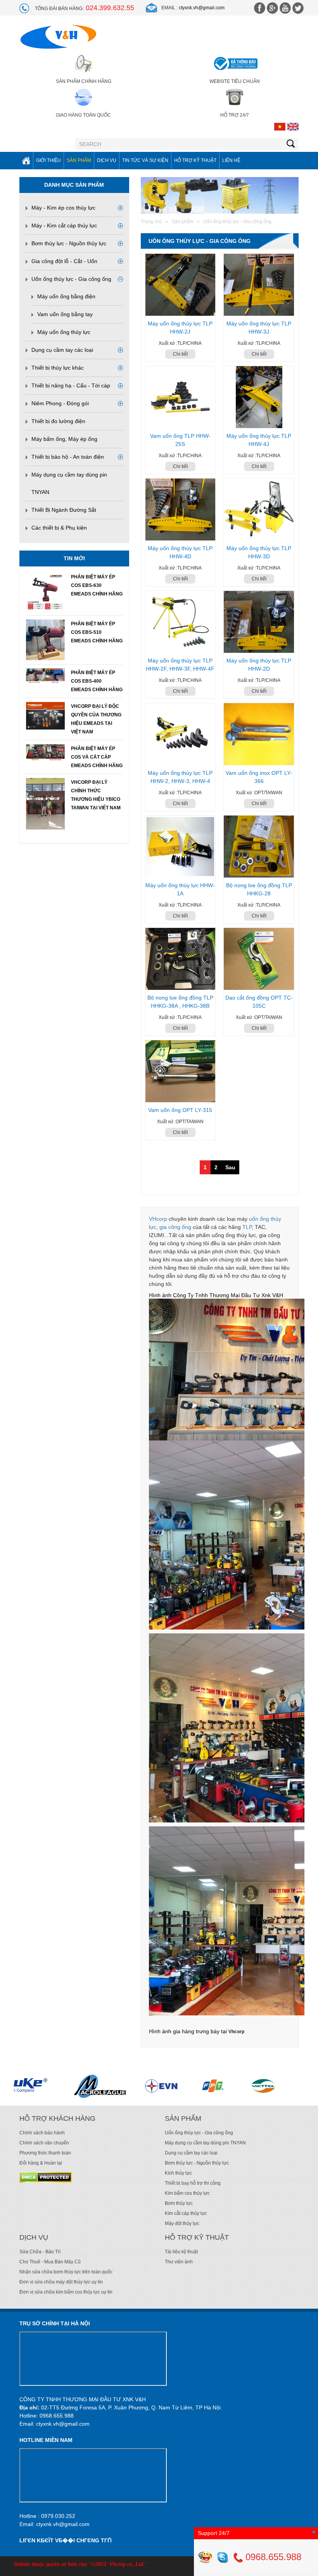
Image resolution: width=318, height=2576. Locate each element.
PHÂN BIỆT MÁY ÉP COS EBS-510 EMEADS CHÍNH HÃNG (97, 632)
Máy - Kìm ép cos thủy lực (63, 208)
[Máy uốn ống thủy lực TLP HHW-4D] (181, 509)
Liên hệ (231, 160)
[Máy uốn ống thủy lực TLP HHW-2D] (259, 622)
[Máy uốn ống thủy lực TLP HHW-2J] (181, 285)
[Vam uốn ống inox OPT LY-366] (259, 734)
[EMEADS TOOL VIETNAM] (247, 2086)
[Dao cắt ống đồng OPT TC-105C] (259, 959)
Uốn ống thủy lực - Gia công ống (71, 279)
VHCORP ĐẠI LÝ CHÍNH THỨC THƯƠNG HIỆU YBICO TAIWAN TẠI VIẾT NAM (96, 795)
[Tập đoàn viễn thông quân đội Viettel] (140, 2086)
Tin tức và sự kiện (145, 160)
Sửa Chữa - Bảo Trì (40, 2252)
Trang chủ (151, 222)
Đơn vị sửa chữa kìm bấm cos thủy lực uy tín (66, 2292)
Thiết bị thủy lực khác (58, 368)
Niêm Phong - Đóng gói (60, 403)
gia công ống (175, 1227)
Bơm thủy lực (179, 2203)
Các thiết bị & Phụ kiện (59, 528)
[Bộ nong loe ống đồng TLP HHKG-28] (259, 847)
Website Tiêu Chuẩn (235, 81)
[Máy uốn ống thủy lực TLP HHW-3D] (259, 509)
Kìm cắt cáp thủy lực (186, 2213)
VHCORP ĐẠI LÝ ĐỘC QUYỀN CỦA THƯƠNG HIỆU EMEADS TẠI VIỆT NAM (96, 719)
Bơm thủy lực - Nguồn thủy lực (69, 243)
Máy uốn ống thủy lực (64, 332)
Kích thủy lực (178, 2173)
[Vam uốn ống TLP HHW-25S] (181, 397)
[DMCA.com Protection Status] (46, 2177)
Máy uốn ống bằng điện (66, 296)
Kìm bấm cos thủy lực (187, 2193)
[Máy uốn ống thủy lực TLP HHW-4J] (259, 397)
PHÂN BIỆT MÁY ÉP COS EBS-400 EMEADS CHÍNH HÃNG (97, 681)
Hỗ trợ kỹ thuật (195, 160)
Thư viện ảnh (179, 2262)
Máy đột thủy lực (182, 2223)
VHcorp (158, 1219)
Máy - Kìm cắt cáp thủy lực (64, 225)
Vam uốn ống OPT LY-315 (180, 1110)
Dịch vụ (107, 160)
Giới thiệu (48, 160)
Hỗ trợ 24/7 (235, 115)
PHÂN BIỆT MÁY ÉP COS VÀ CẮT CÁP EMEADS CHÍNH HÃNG (97, 757)
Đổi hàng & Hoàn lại (41, 2163)
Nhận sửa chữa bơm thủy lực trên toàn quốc (66, 2272)
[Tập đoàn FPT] (88, 2086)
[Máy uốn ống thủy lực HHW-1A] (181, 847)
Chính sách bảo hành (42, 2133)
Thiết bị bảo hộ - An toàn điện (68, 457)
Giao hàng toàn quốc (83, 115)
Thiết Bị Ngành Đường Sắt (64, 510)
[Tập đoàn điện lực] (36, 2086)
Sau (230, 1167)
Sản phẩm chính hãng (84, 81)
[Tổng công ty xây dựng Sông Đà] (192, 2086)
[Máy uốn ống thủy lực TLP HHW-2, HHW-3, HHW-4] (181, 734)
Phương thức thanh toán (45, 2153)
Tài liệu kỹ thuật (181, 2252)
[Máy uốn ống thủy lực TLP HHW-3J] (259, 285)
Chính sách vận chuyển (44, 2143)
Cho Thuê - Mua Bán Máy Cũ (50, 2262)
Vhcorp (236, 2032)
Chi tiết (180, 354)
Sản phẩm (79, 160)
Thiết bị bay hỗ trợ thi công (193, 2183)
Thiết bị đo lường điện (58, 421)
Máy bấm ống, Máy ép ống (64, 439)
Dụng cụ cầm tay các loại (62, 350)
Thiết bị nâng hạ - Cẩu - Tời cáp (71, 385)
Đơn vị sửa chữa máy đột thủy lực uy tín (61, 2282)
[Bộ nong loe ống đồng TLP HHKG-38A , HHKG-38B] (181, 959)
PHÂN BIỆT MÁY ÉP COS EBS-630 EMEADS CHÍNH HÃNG (97, 585)
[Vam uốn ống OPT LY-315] (181, 1071)
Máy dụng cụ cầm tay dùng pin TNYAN (205, 2143)
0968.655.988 (272, 2557)
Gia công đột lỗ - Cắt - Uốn (64, 261)
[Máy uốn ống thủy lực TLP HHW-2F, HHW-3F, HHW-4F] (181, 622)
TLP (247, 1227)
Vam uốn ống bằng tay (65, 314)
